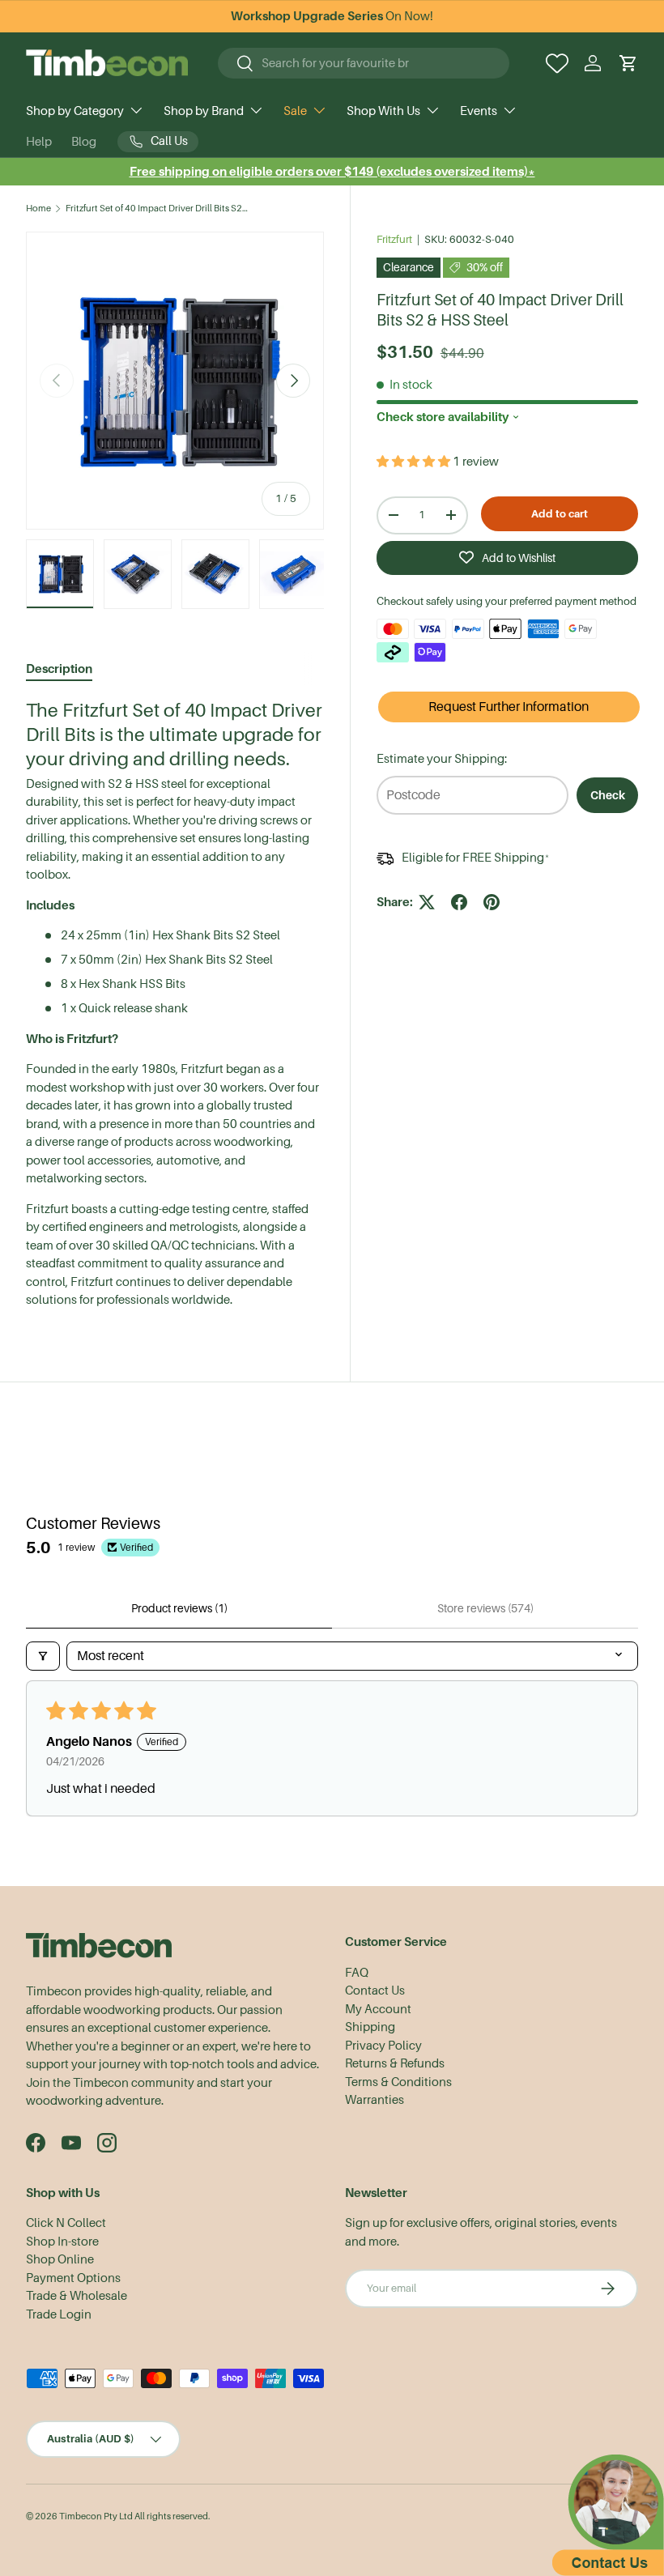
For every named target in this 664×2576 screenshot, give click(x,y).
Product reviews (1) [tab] (179, 1608)
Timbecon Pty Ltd (96, 2516)
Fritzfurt (394, 239)
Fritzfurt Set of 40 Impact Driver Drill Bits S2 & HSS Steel (157, 209)
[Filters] (43, 1656)
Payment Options (73, 2278)
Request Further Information (509, 707)
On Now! (332, 16)
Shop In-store (62, 2242)
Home (38, 209)
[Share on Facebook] (459, 902)
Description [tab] (59, 668)
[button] (628, 63)
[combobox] (364, 63)
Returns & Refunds (395, 2063)
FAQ (357, 1973)
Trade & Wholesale (77, 2296)
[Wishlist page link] (557, 63)
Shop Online (60, 2259)
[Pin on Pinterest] (492, 902)
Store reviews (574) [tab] (485, 1608)
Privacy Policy (383, 2046)
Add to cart (560, 514)
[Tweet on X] (427, 902)
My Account (378, 2009)
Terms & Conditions (398, 2082)
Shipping (370, 2027)
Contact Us (375, 1991)
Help (39, 142)
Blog (84, 142)
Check (608, 795)
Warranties (375, 2100)
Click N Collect (66, 2223)
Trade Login (59, 2314)
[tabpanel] (175, 1004)
